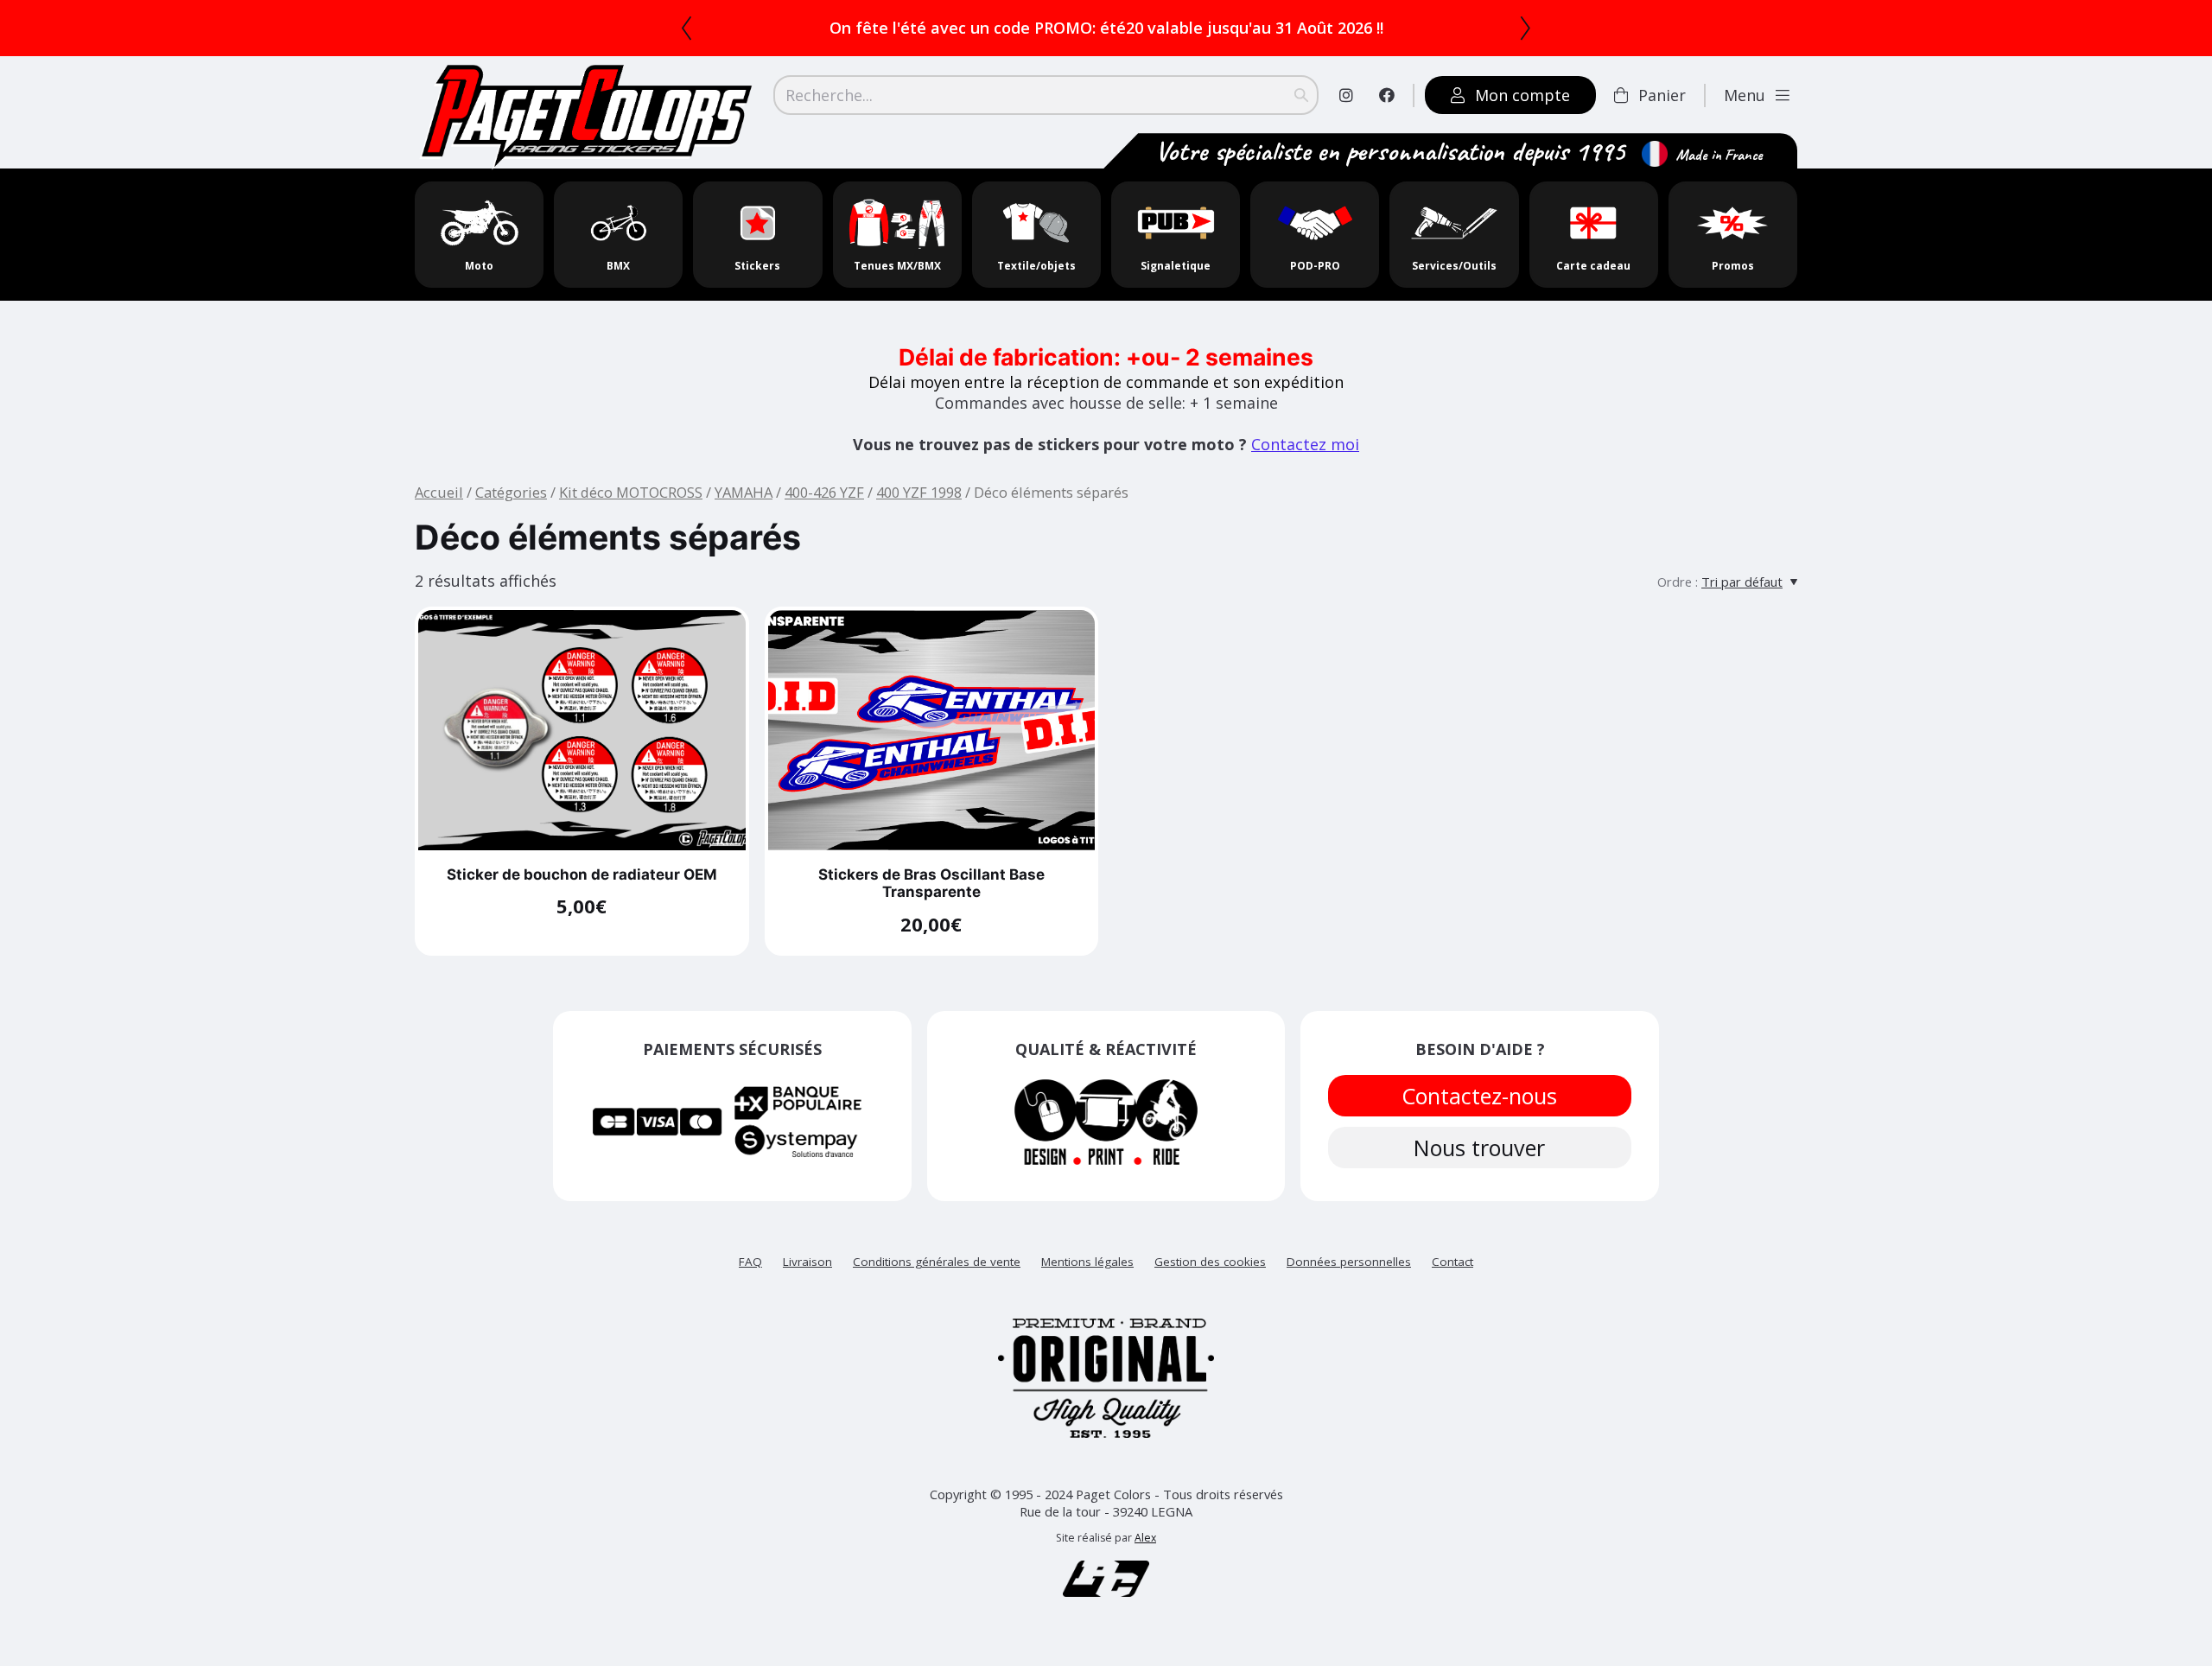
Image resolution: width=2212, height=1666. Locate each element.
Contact (1452, 1262)
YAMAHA (744, 492)
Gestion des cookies (1210, 1262)
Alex (1145, 1538)
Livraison (807, 1262)
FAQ (750, 1262)
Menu (1745, 95)
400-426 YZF (824, 492)
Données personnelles (1349, 1262)
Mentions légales (1087, 1262)
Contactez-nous (1480, 1096)
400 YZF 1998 (919, 492)
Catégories (511, 492)
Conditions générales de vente (937, 1262)
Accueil (439, 492)
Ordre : (1678, 582)
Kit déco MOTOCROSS (631, 492)
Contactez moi (1305, 444)
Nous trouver (1480, 1148)
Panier (1662, 95)
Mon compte (1522, 95)
